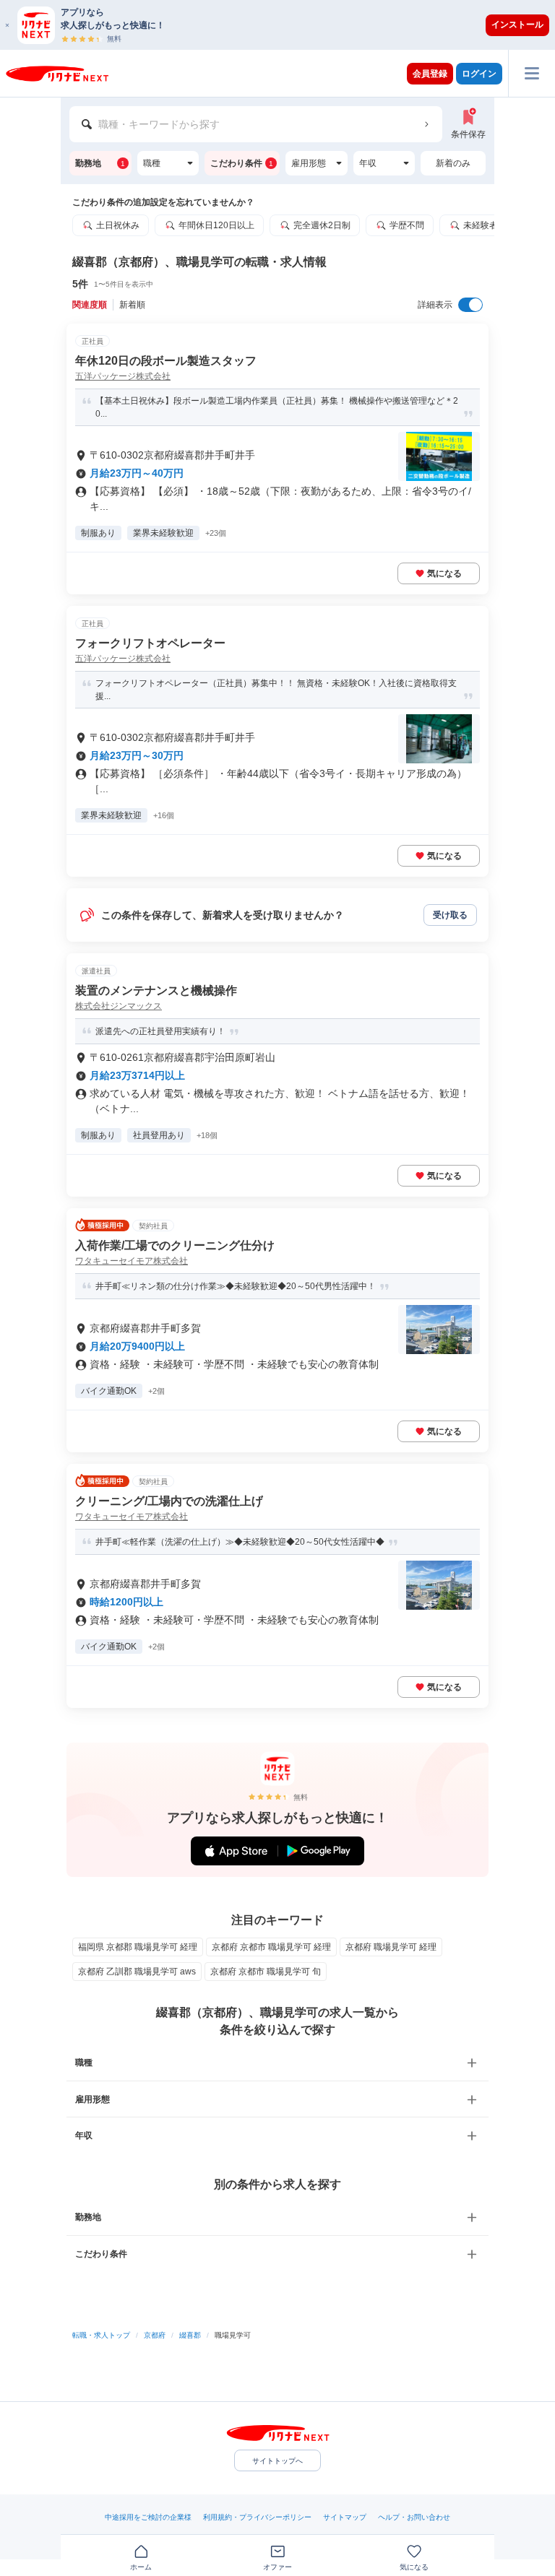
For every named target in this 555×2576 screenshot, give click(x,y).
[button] (285, 25)
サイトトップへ (277, 2461)
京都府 (155, 2335)
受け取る (450, 915)
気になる (444, 573)
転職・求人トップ (101, 2335)
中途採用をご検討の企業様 (148, 2517)
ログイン (479, 74)
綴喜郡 (190, 2335)
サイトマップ (345, 2517)
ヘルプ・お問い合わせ (414, 2517)
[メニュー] (532, 73)
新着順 (132, 305)
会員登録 (430, 74)
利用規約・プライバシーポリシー (257, 2517)
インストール (517, 25)
